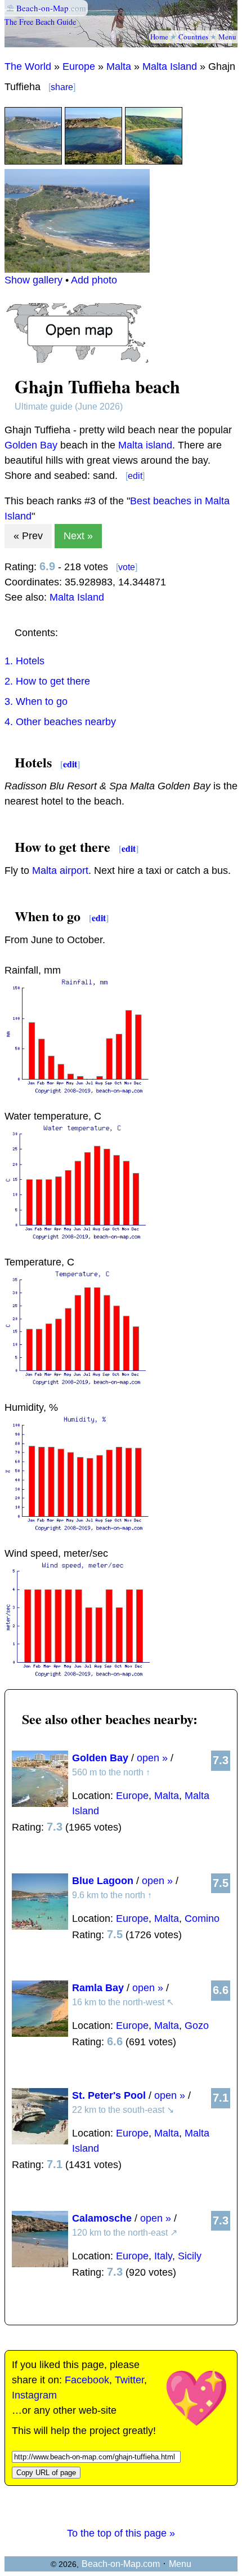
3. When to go (36, 701)
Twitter (129, 2380)
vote (127, 567)
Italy (163, 2256)
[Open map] (77, 359)
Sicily (190, 2256)
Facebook (87, 2380)
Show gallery (33, 280)
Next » (78, 536)
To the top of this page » (121, 2533)
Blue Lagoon (103, 1881)
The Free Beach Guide (40, 22)
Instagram (34, 2395)
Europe (79, 66)
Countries (193, 37)
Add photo (94, 280)
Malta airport (60, 870)
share (62, 87)
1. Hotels (24, 661)
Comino (202, 1918)
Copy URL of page (46, 2473)
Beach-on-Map (42, 8)
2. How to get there (47, 681)
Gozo (197, 2026)
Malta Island (170, 66)
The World (28, 66)
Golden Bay (31, 445)
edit (135, 476)
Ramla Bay (98, 1988)
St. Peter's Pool (109, 2095)
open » (152, 1758)
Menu (227, 37)
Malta (119, 66)
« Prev (28, 536)
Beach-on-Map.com (121, 2564)
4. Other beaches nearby (60, 722)
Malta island (145, 445)
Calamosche (102, 2218)
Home (159, 37)
